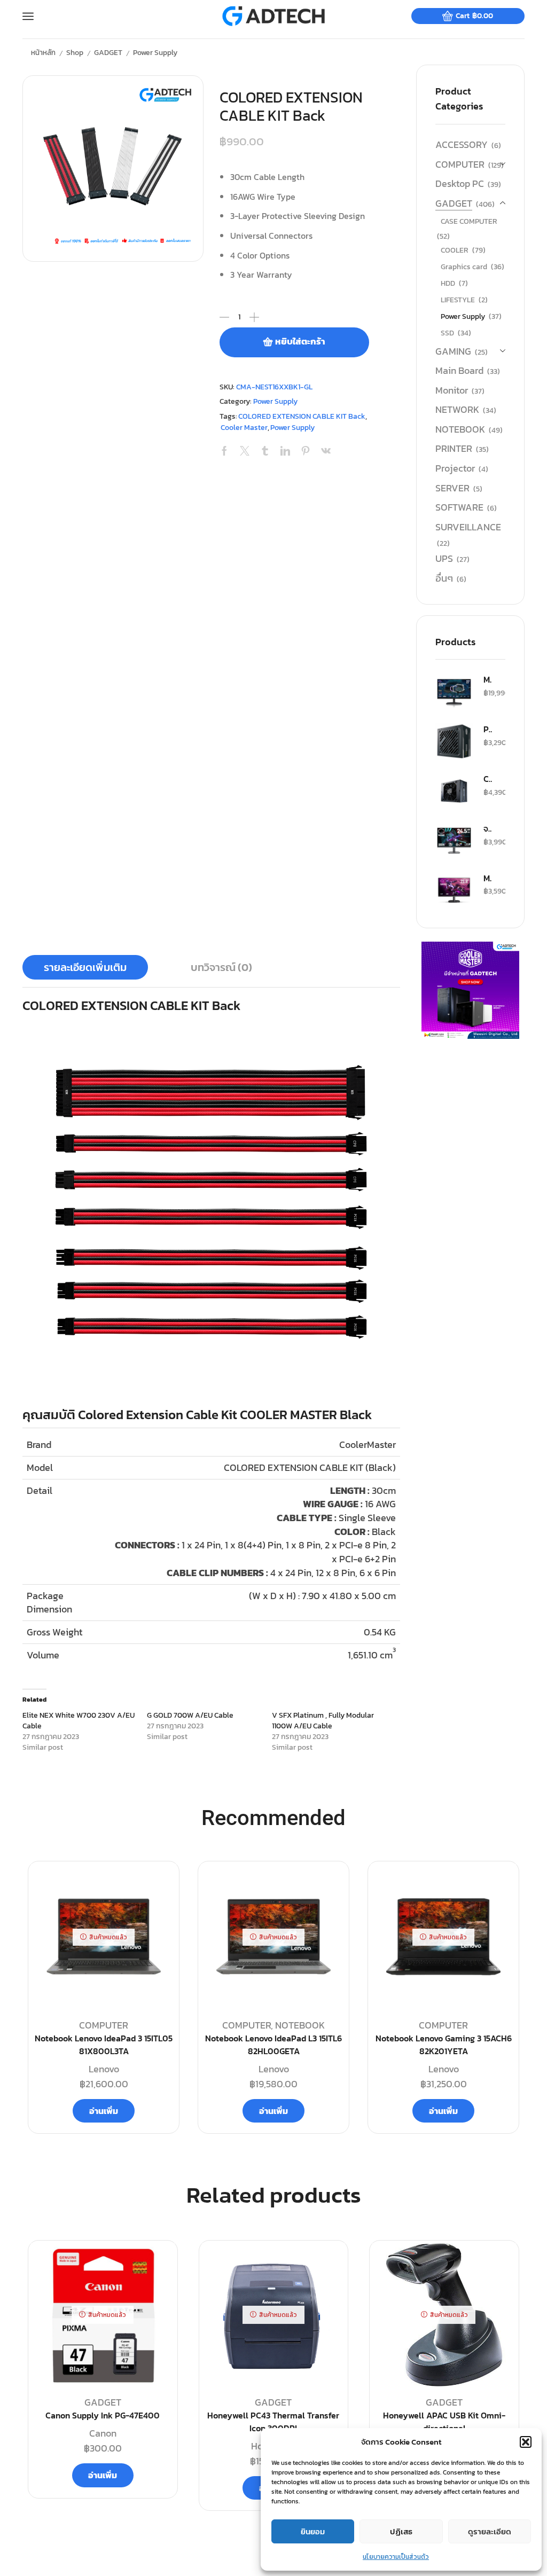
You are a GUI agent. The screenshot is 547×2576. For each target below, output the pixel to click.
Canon (103, 2433)
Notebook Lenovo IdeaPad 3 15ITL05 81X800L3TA (104, 2045)
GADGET (108, 52)
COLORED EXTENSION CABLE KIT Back (302, 416)
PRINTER (454, 448)
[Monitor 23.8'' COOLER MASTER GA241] (454, 890)
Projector (455, 468)
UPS (444, 558)
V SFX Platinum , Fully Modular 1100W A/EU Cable (323, 1721)
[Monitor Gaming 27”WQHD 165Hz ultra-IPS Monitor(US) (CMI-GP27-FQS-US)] (454, 692)
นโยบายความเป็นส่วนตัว (396, 2557)
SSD (447, 333)
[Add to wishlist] (157, 2266)
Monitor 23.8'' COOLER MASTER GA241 (488, 878)
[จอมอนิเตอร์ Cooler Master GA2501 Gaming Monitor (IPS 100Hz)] (454, 841)
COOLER (455, 250)
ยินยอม (313, 2531)
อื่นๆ (444, 578)
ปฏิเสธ (401, 2531)
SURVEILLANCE (468, 527)
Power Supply (155, 52)
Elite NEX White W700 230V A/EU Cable (79, 1721)
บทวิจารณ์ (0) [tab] (221, 967)
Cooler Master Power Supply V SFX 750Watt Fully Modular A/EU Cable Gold (488, 779)
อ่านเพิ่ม (104, 2111)
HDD (448, 283)
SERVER (452, 488)
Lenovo (104, 2069)
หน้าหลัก (43, 52)
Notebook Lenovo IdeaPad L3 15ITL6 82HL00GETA (273, 2045)
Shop (75, 52)
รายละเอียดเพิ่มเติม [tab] (85, 967)
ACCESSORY (462, 145)
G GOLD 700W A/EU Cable (190, 1715)
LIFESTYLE (458, 300)
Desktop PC (460, 183)
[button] (526, 2442)
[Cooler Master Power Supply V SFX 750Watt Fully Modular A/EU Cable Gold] (454, 791)
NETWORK (457, 409)
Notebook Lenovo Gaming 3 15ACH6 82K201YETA (444, 2045)
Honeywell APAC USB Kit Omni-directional (444, 2422)
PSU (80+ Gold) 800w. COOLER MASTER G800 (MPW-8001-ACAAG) (488, 729)
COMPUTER (460, 164)
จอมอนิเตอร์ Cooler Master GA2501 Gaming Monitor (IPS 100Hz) (488, 828)
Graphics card (464, 267)
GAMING (453, 351)
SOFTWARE (459, 507)
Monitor (452, 390)
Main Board (459, 370)
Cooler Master (244, 428)
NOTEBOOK (460, 429)
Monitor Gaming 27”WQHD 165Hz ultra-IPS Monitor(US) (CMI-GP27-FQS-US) (488, 679)
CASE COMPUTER (469, 221)
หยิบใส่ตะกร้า (300, 342)
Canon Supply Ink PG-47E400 (103, 2416)
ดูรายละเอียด (490, 2531)
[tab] (85, 967)
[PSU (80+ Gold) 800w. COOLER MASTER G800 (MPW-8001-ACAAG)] (454, 741)
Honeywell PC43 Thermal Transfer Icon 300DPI (273, 2422)
